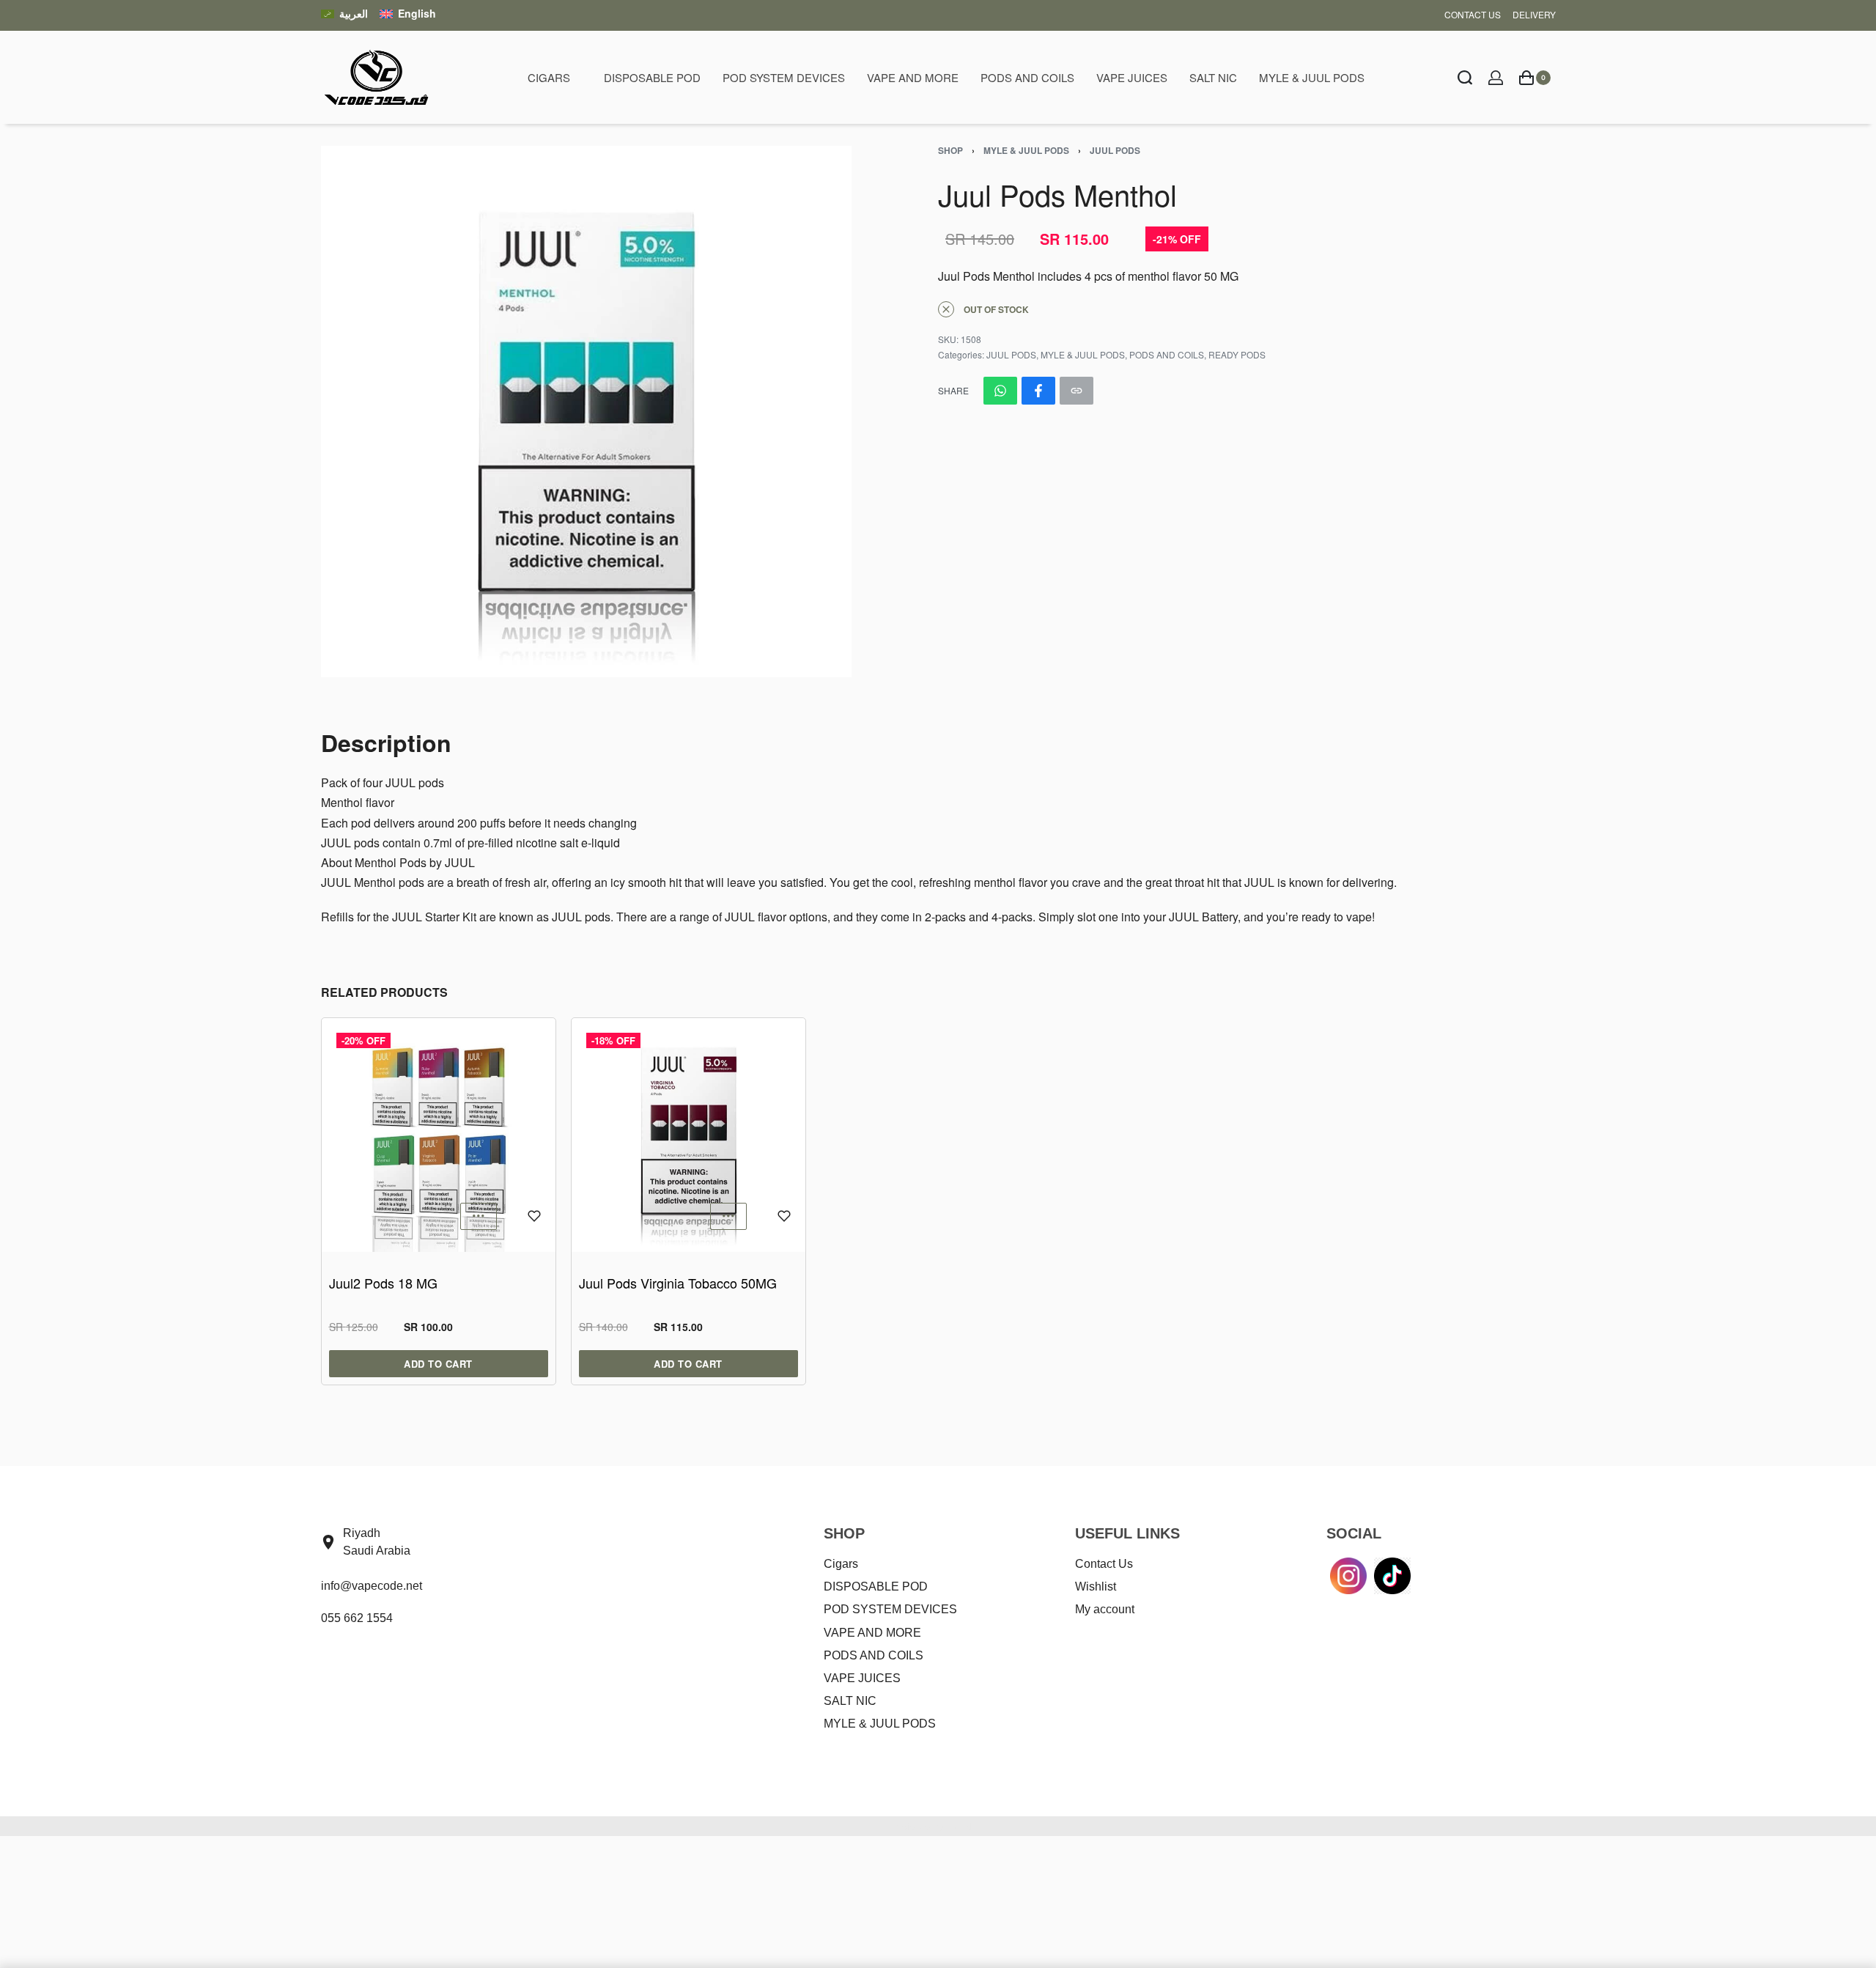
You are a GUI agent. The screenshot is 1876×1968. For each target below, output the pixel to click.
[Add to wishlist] (534, 1216)
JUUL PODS (1115, 150)
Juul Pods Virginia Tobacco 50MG (678, 1283)
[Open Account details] (1496, 78)
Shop (950, 150)
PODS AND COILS (1167, 354)
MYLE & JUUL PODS (1026, 150)
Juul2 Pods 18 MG (383, 1283)
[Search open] (1465, 78)
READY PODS (1237, 354)
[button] (688, 1364)
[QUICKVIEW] (479, 1216)
